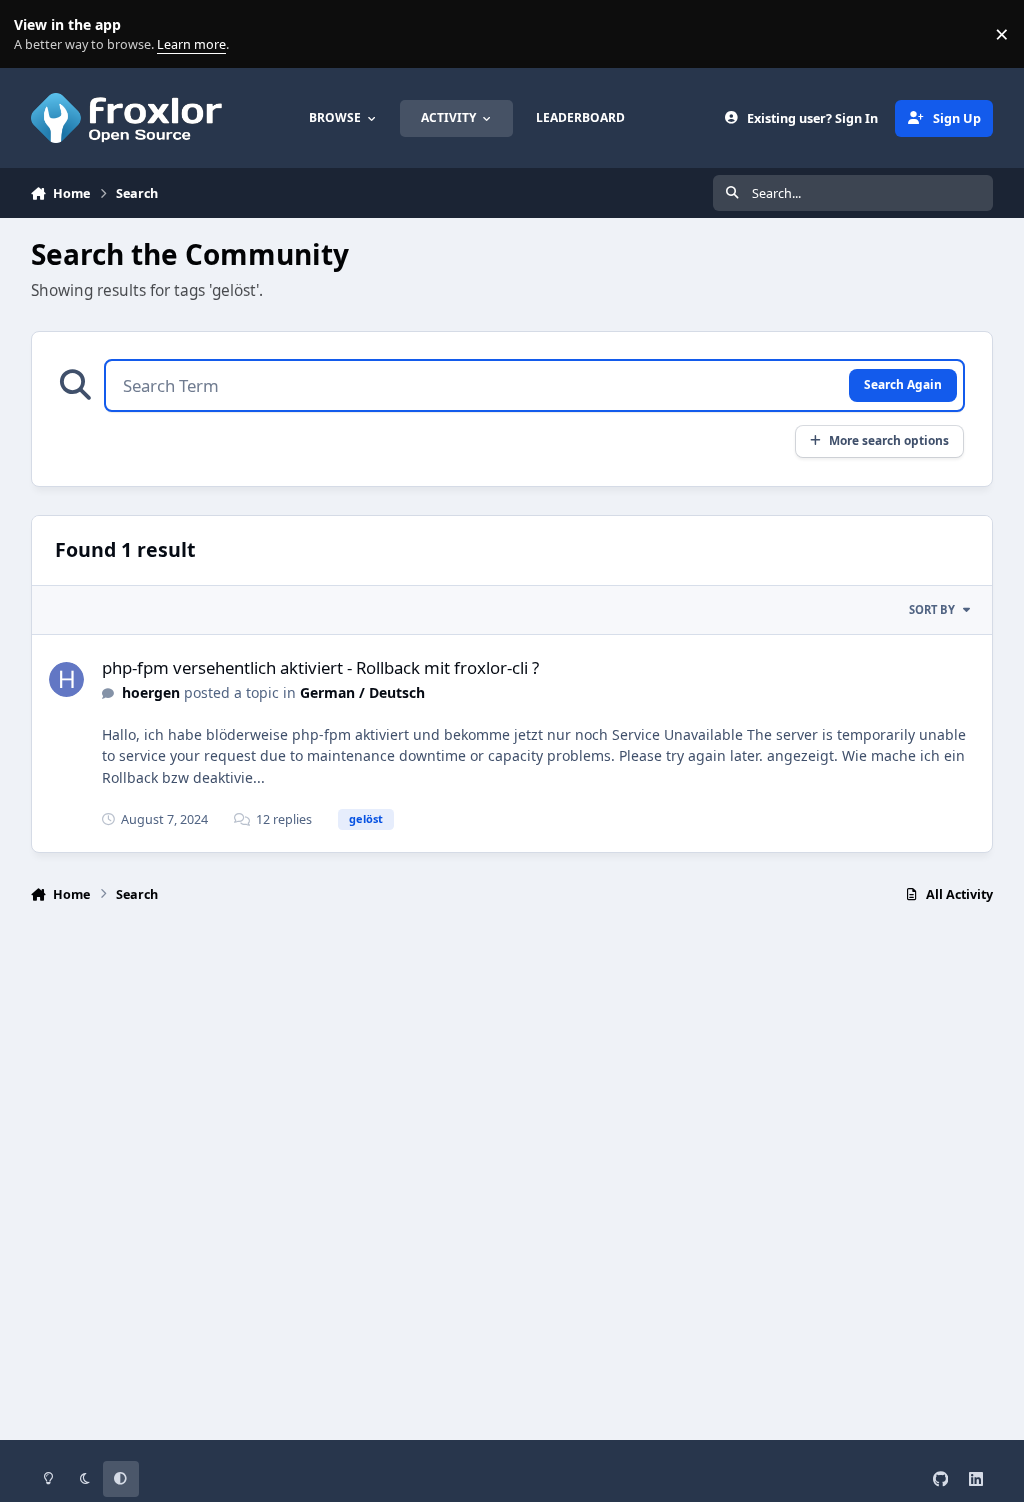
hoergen (151, 692)
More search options (889, 440)
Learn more (38, 34)
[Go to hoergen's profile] (66, 679)
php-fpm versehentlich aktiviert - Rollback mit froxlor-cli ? (320, 667)
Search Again (903, 384)
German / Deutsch (362, 692)
